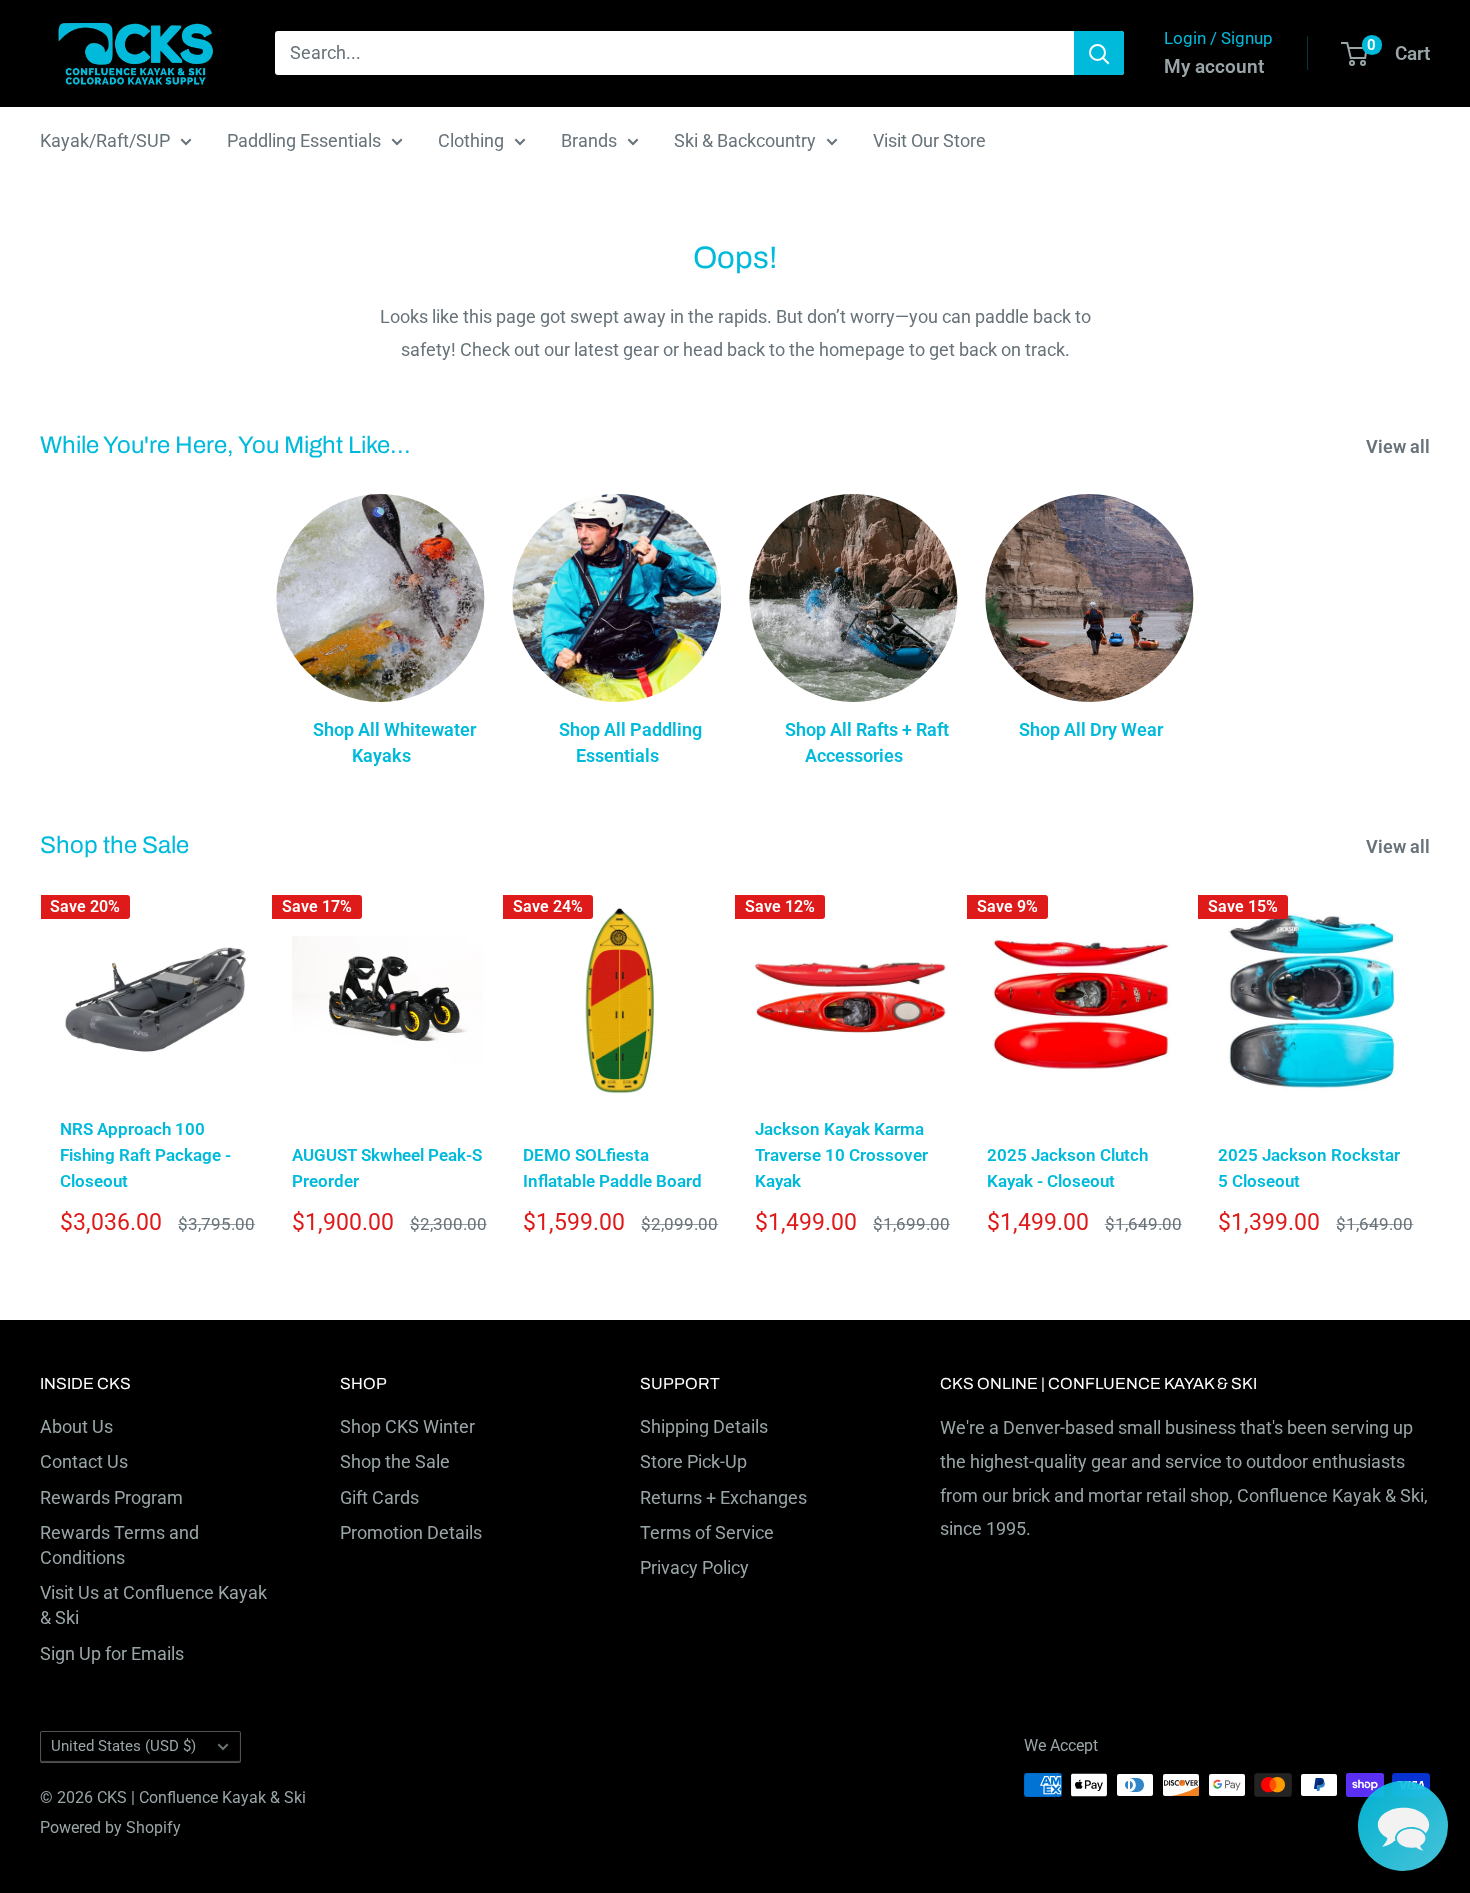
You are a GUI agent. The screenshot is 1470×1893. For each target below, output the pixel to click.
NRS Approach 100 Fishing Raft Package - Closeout (145, 1155)
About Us (76, 1426)
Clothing (471, 140)
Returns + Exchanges (723, 1497)
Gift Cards (379, 1497)
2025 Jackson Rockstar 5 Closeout (1309, 1168)
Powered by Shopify (110, 1827)
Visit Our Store (929, 140)
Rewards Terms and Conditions (119, 1545)
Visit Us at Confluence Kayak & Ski (153, 1605)
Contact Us (84, 1461)
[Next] (1430, 1072)
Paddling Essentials (304, 140)
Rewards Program (111, 1497)
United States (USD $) (123, 1746)
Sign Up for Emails (112, 1653)
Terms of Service (707, 1532)
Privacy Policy (694, 1567)
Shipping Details (704, 1426)
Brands (589, 140)
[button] (1403, 1826)
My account (1214, 66)
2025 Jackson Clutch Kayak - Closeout (1067, 1168)
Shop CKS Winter (407, 1426)
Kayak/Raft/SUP (105, 140)
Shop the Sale (395, 1461)
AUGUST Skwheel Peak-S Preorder (387, 1168)
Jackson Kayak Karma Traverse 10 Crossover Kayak (841, 1155)
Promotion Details (411, 1532)
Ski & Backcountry (745, 140)
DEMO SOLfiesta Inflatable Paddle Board (612, 1168)
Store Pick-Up (693, 1461)
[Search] (1099, 53)
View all (1400, 446)
